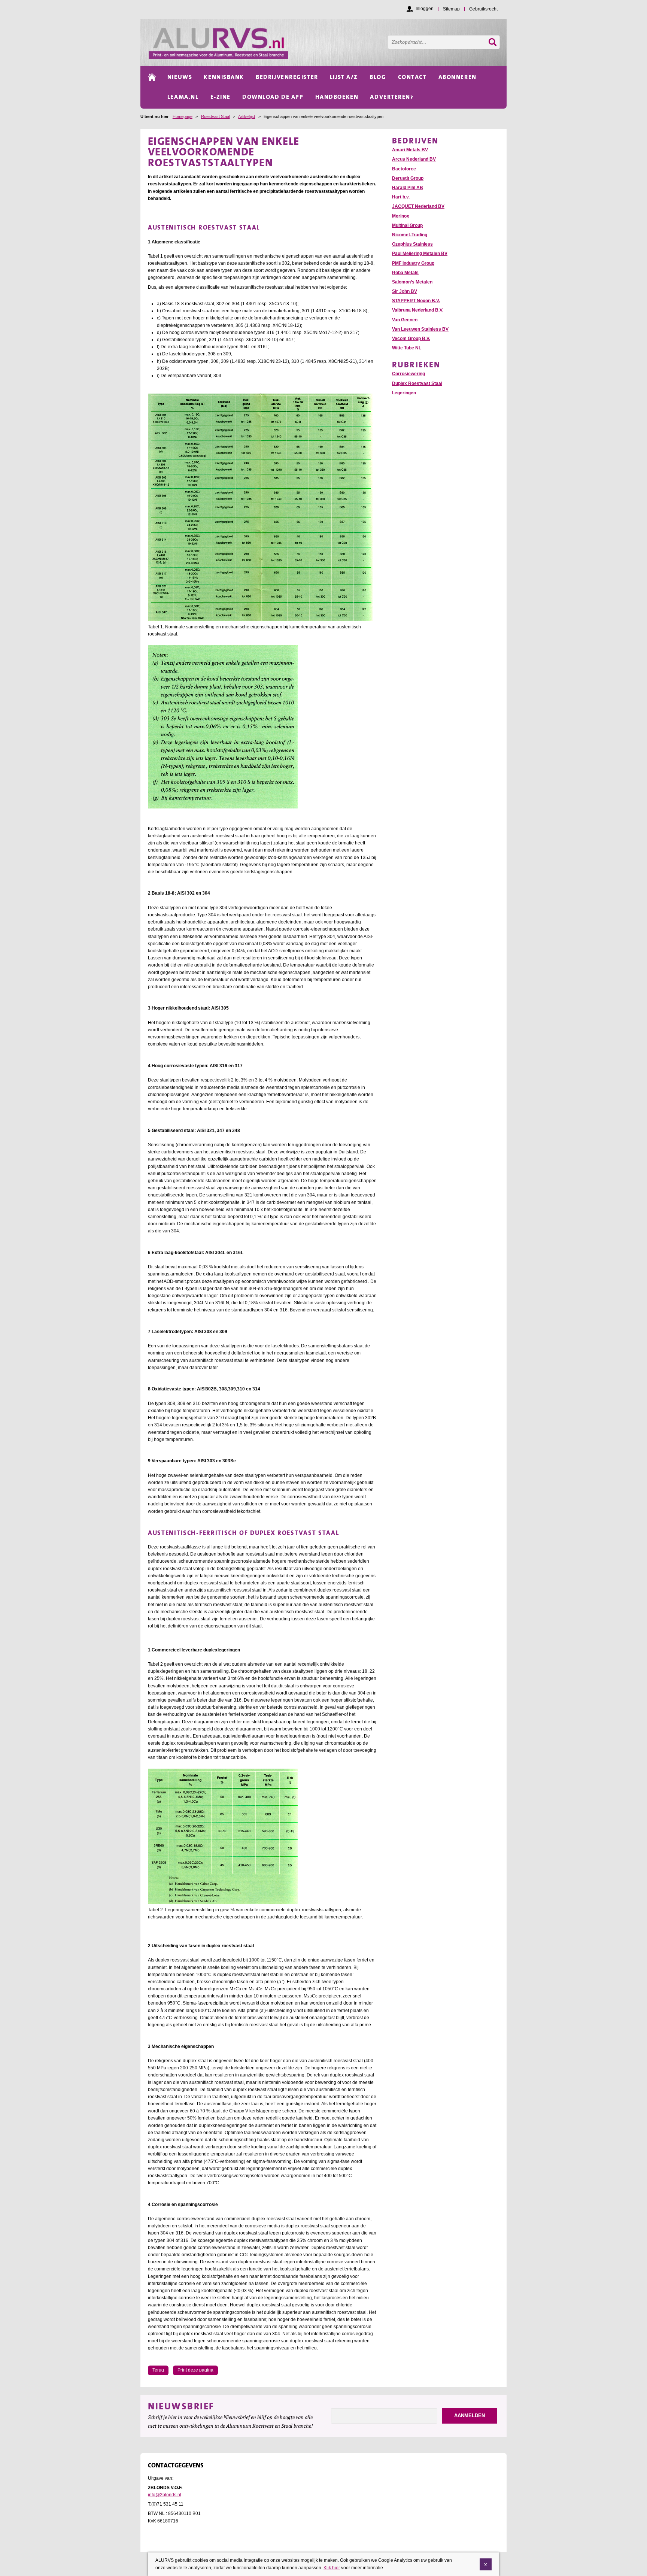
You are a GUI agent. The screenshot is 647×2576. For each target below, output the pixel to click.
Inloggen (425, 9)
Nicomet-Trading (410, 235)
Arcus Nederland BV (414, 159)
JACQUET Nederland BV (418, 206)
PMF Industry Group (413, 263)
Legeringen (404, 393)
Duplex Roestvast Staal (417, 383)
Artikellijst (247, 116)
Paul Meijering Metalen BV (420, 254)
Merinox (401, 216)
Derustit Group (408, 178)
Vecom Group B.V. (411, 339)
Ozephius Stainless (412, 244)
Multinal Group (407, 225)
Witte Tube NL (407, 348)
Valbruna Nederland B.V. (418, 310)
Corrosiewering (408, 374)
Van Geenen (405, 320)
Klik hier (332, 2567)
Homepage (183, 116)
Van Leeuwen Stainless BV (420, 329)
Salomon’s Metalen (412, 282)
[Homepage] (328, 42)
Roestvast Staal (215, 116)
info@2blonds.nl (165, 2495)
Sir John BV (405, 291)
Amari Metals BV (410, 150)
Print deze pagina (195, 2370)
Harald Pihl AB (408, 188)
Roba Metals (405, 273)
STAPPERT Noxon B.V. (416, 301)
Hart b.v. (401, 197)
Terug (158, 2370)
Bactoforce (404, 169)
